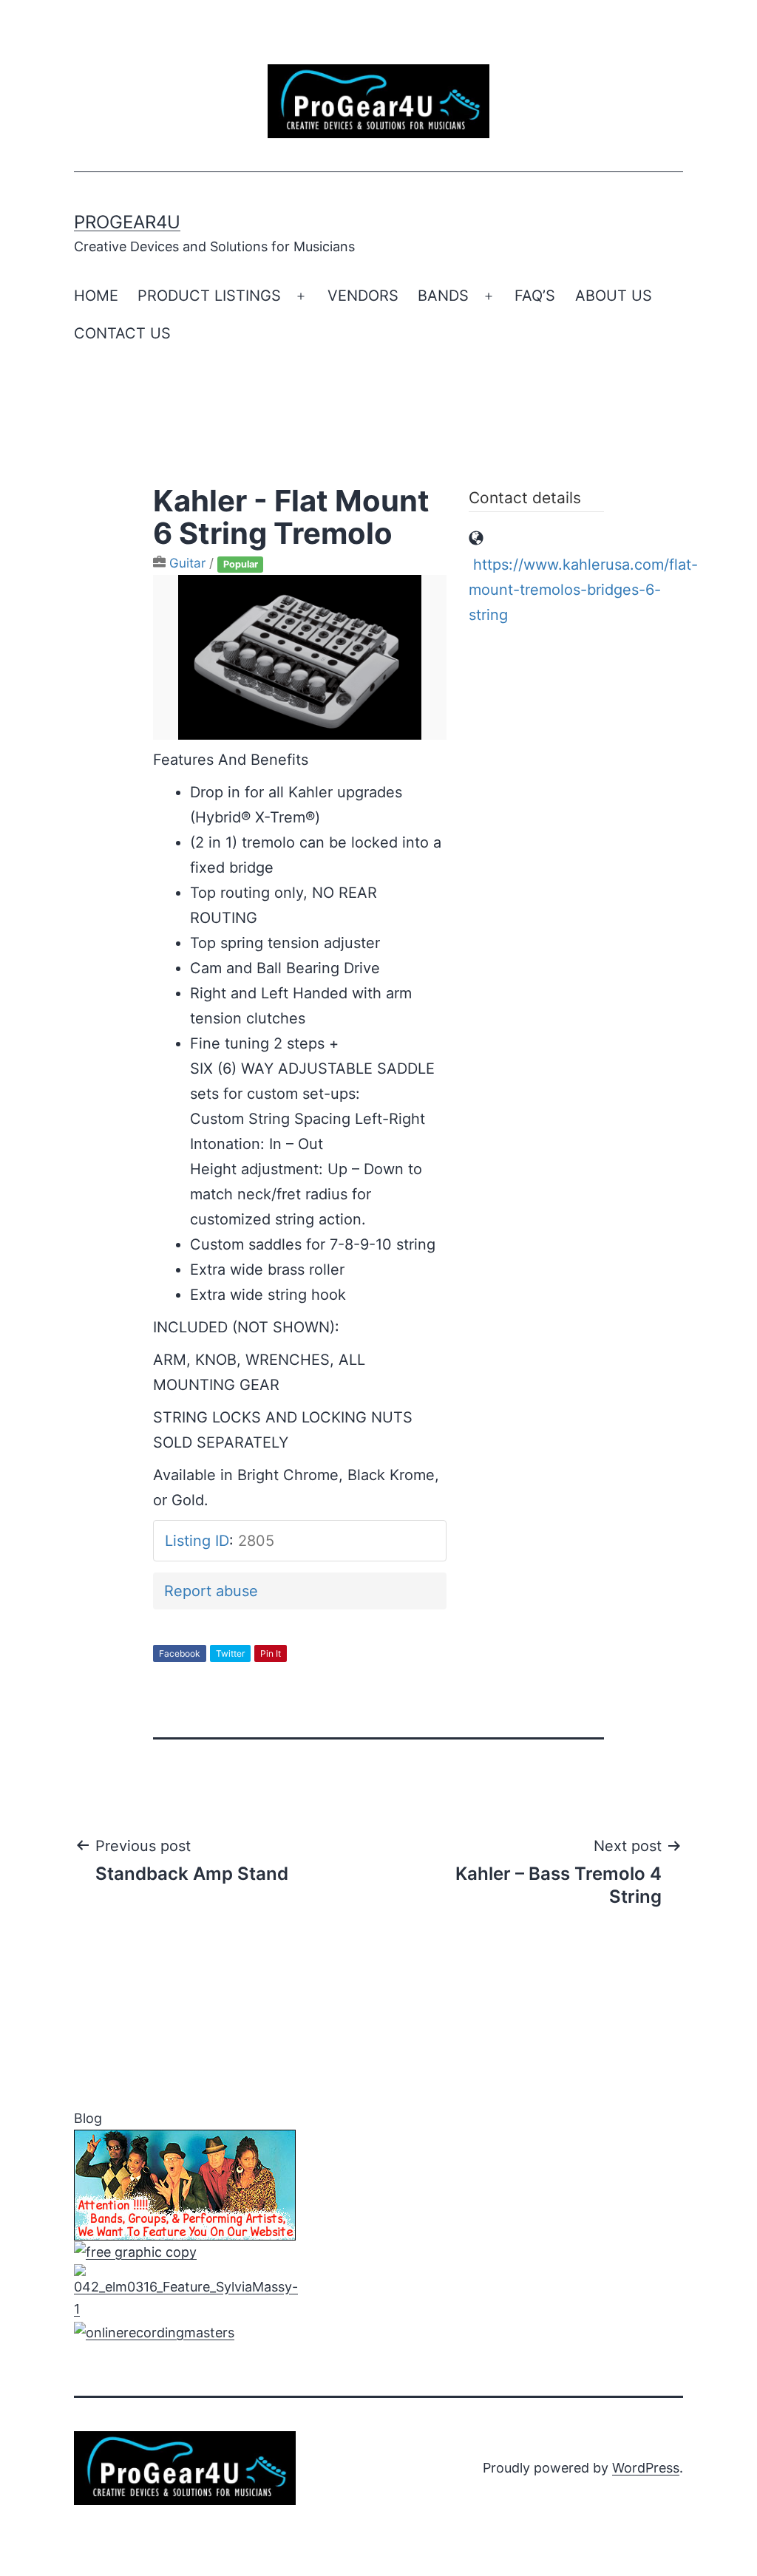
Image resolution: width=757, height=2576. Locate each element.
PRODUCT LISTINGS (209, 296)
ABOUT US (614, 296)
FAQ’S (535, 296)
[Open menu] (301, 296)
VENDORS (363, 296)
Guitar (187, 563)
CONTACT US (122, 333)
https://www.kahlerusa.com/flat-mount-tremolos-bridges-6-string (583, 590)
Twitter (230, 1653)
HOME (96, 296)
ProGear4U (127, 222)
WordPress (646, 2468)
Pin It (271, 1653)
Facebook (180, 1653)
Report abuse (211, 1591)
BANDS (443, 296)
